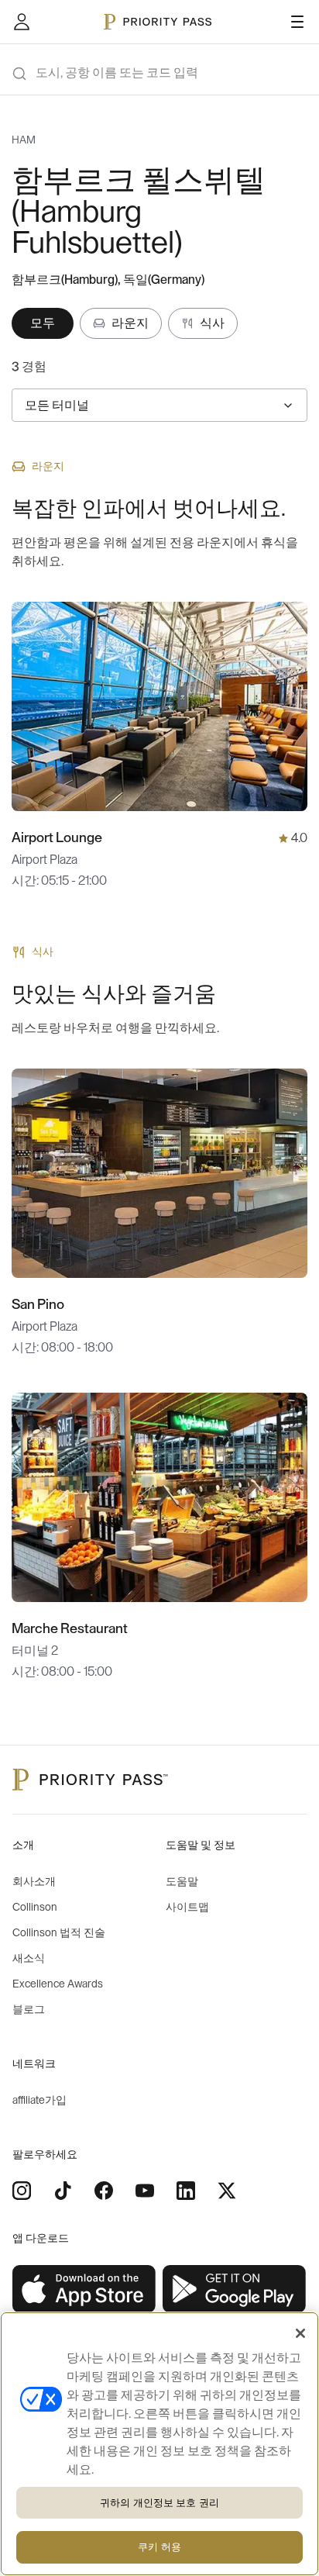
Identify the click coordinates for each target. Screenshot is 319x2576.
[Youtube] (145, 2191)
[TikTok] (63, 2191)
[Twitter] (227, 2191)
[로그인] (22, 22)
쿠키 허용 (159, 2547)
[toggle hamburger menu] (297, 22)
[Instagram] (22, 2191)
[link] (84, 2289)
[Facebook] (104, 2191)
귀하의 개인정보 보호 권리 (159, 2503)
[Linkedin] (186, 2191)
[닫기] (300, 2333)
